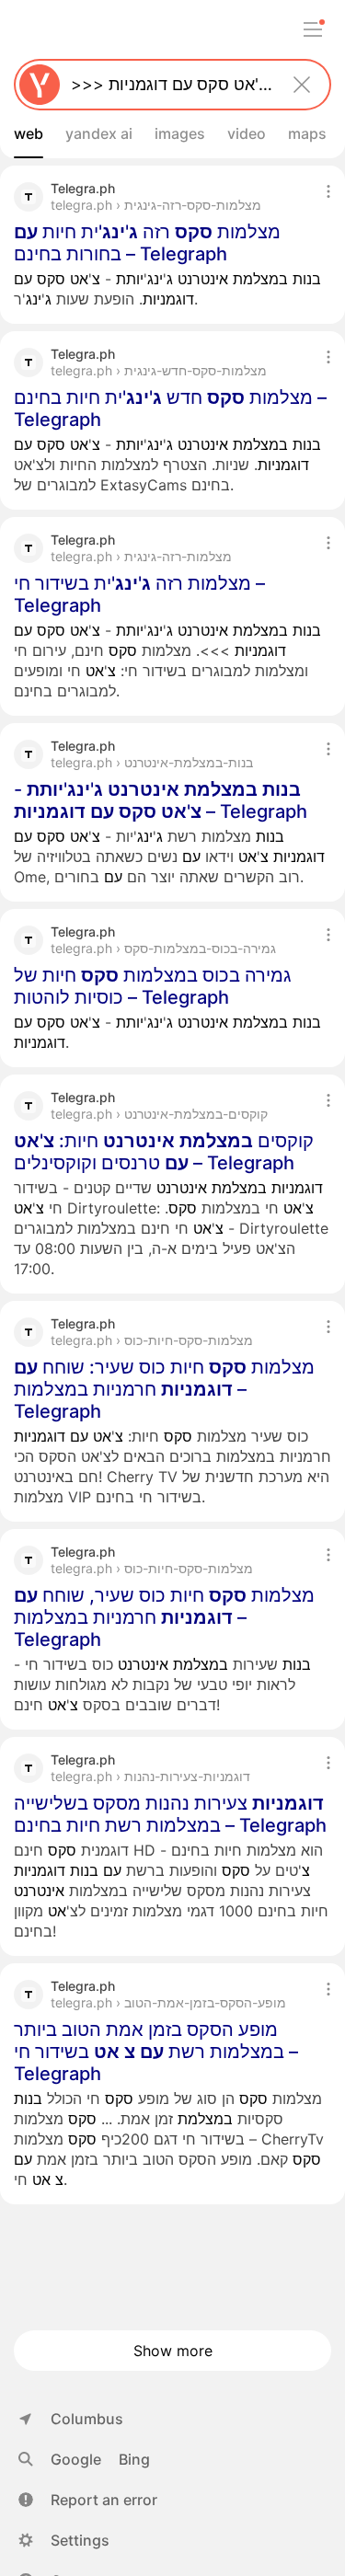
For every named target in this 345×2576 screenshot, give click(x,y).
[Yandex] (40, 85)
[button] (88, 2500)
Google (76, 2459)
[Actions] (328, 191)
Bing (134, 2459)
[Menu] (313, 29)
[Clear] (302, 85)
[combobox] (169, 85)
